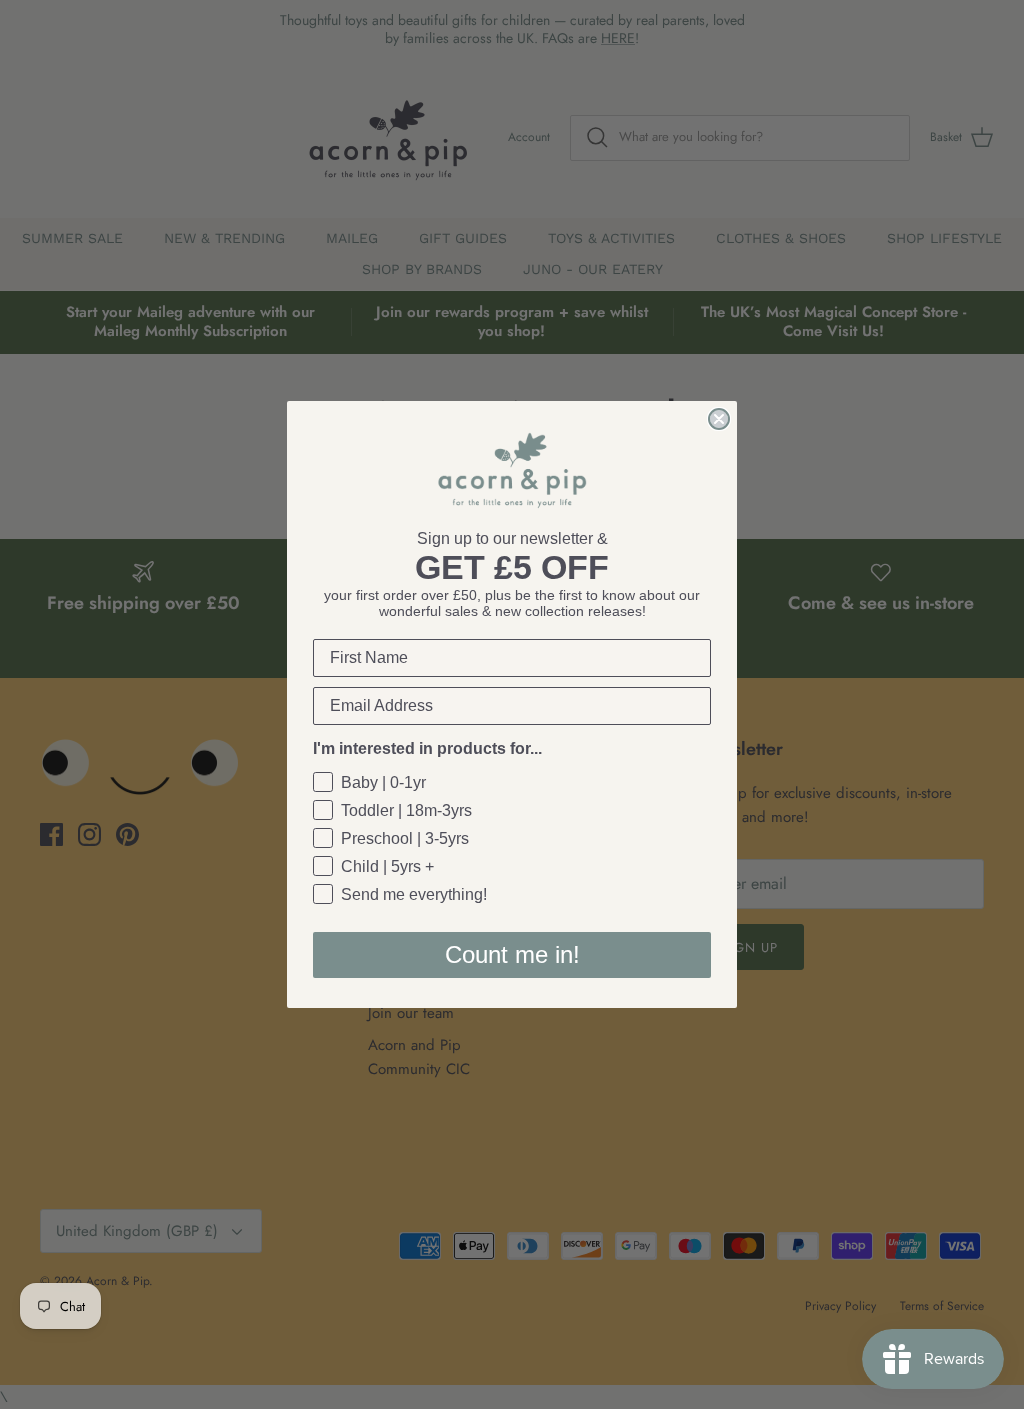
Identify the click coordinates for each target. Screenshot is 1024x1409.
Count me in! (512, 954)
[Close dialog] (719, 419)
